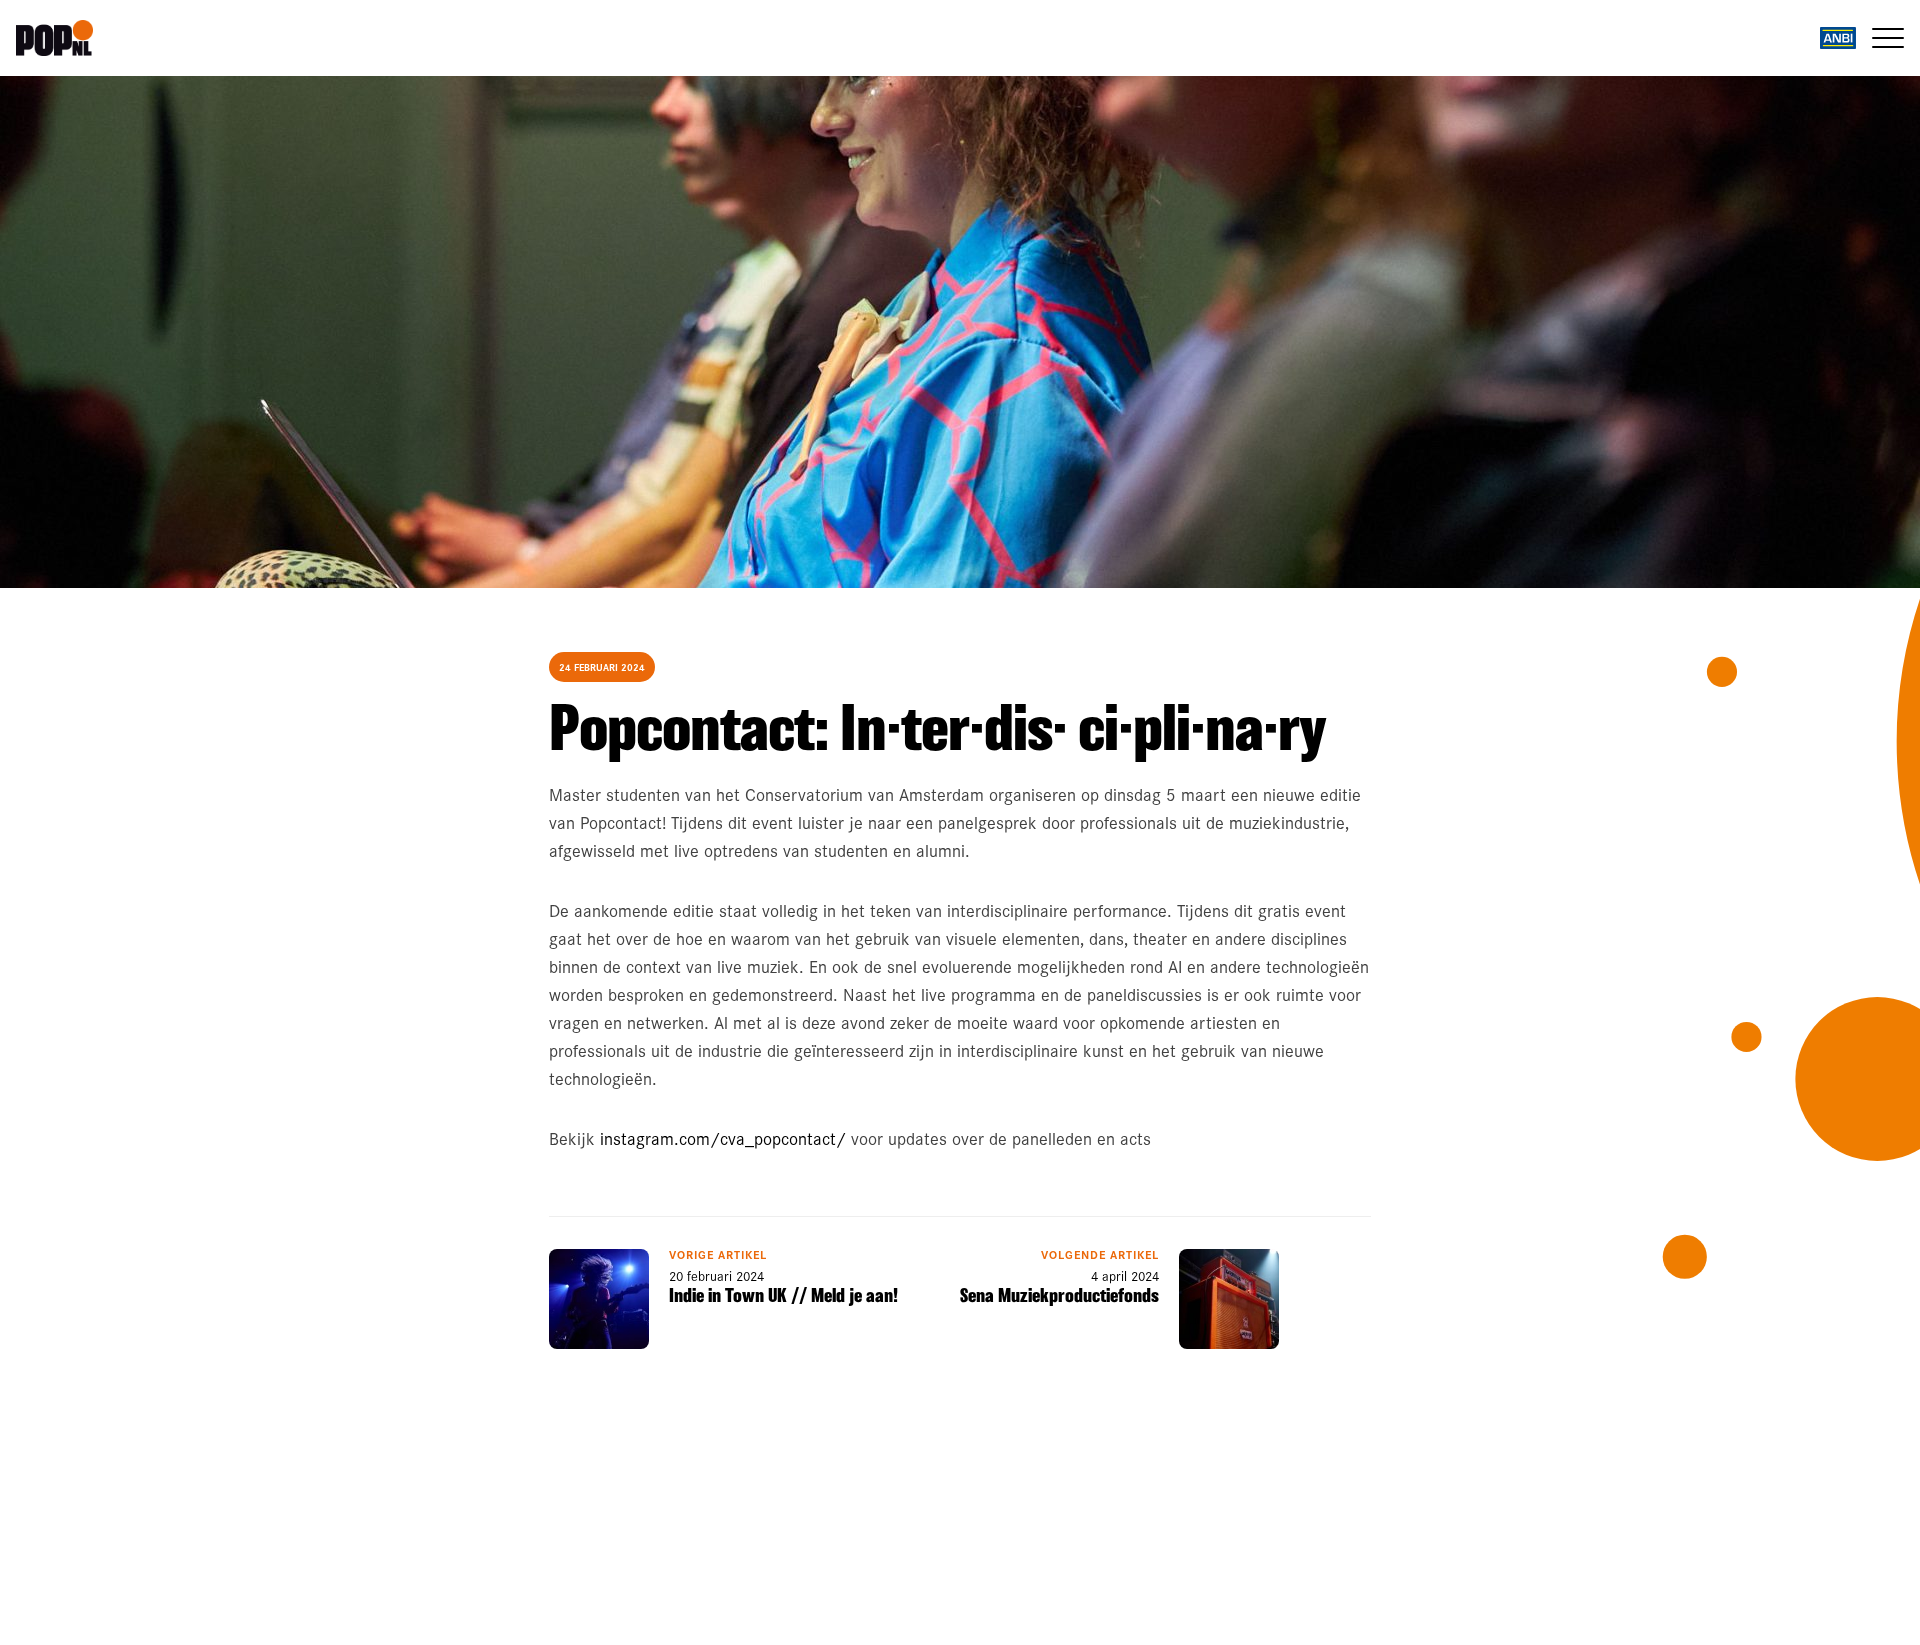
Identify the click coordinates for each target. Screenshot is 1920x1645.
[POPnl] (136, 38)
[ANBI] (1838, 38)
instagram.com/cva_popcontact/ (723, 1138)
